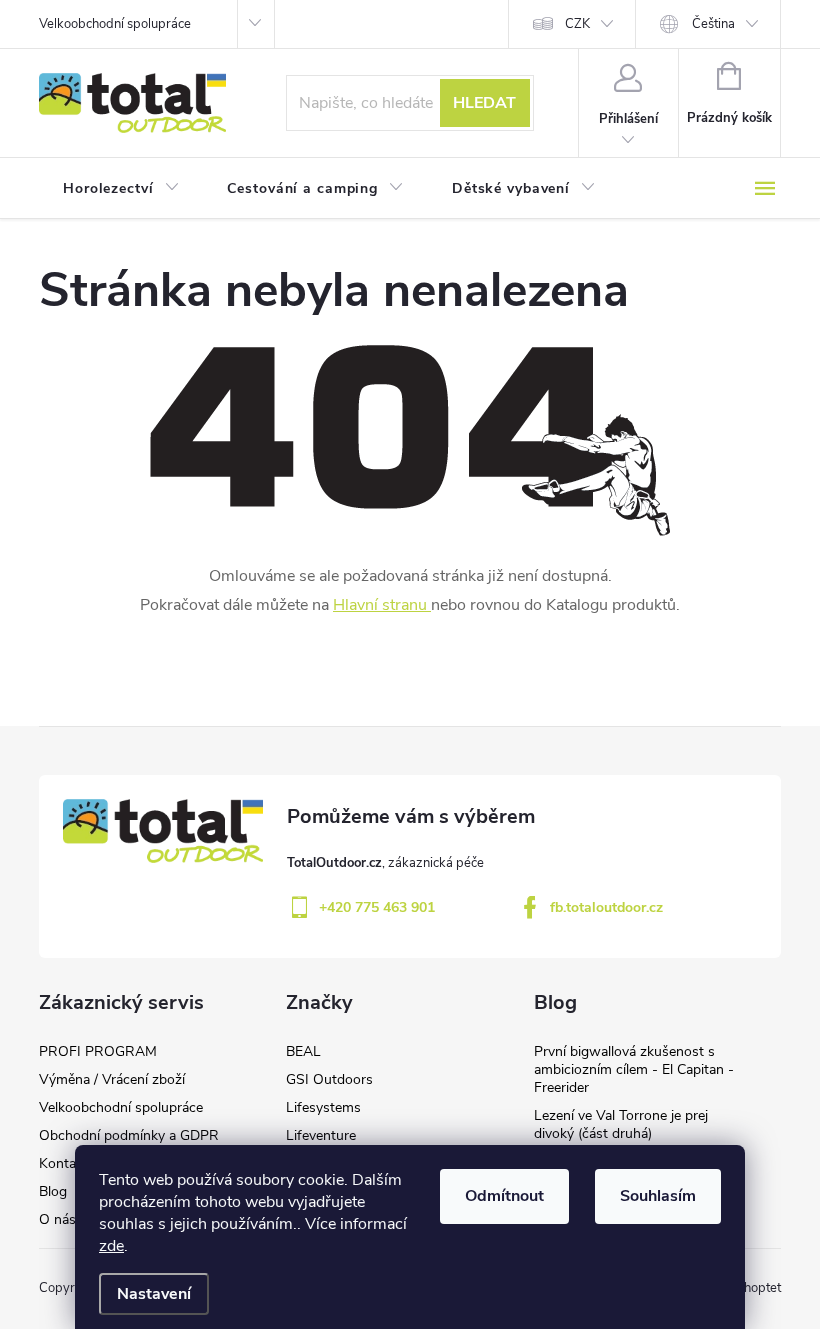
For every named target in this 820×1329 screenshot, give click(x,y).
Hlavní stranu (380, 605)
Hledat (484, 103)
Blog (53, 1191)
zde (111, 1246)
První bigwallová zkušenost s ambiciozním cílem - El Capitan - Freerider (634, 1069)
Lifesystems (323, 1107)
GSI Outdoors (329, 1079)
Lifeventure (321, 1135)
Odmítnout (504, 1196)
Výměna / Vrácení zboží (112, 1079)
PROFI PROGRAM (98, 1051)
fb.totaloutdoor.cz (606, 907)
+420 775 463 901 (377, 907)
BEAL (303, 1051)
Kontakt (63, 1163)
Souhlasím (658, 1196)
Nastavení (154, 1294)
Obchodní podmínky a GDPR (129, 1135)
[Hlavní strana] (429, 605)
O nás (57, 1219)
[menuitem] (121, 189)
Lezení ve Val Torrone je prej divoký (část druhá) (621, 1124)
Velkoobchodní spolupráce (115, 24)
